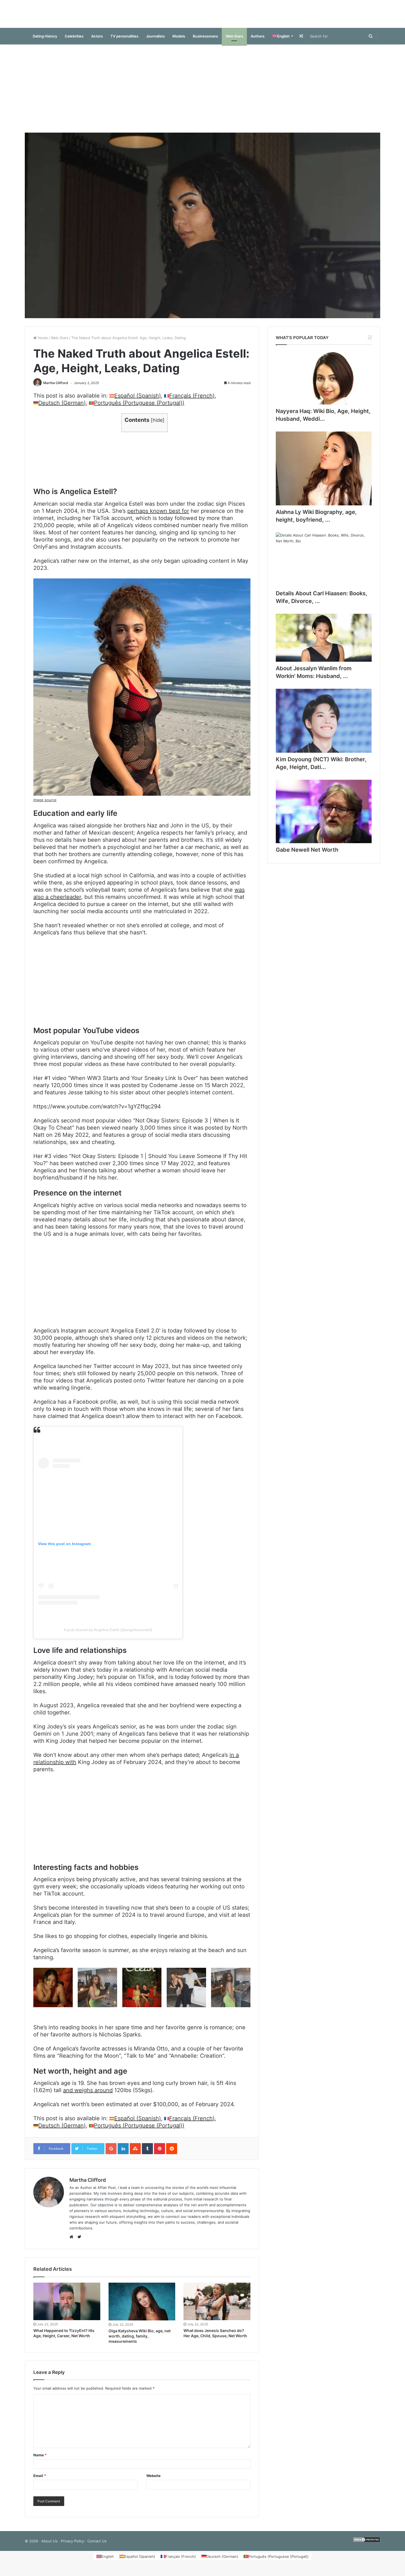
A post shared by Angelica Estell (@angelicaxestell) (108, 1635)
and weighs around (88, 2096)
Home (42, 343)
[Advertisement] (202, 94)
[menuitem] (282, 42)
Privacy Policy (72, 2546)
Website (153, 2481)
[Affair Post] (202, 17)
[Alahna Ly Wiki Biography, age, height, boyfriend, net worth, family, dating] (324, 474)
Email (40, 2481)
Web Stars (234, 42)
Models (179, 42)
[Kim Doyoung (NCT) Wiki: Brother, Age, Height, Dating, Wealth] (324, 726)
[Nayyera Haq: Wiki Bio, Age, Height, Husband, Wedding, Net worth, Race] (324, 383)
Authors (258, 42)
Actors (97, 42)
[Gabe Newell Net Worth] (324, 817)
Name (40, 2460)
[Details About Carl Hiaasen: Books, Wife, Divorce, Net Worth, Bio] (324, 565)
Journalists (155, 42)
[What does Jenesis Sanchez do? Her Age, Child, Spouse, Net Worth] (217, 2307)
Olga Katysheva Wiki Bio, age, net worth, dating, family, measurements (140, 2342)
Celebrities (74, 42)
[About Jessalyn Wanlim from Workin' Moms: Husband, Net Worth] (324, 643)
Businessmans (205, 42)
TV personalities (124, 42)
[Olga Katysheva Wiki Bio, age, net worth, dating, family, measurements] (142, 2307)
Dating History (45, 42)
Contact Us (97, 2546)
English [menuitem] (108, 2562)
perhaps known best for (158, 516)
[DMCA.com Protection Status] (366, 2546)
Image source (45, 805)
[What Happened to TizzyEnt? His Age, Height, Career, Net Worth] (67, 2307)
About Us (49, 2546)
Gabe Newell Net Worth (307, 855)
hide (158, 426)
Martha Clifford (56, 388)
